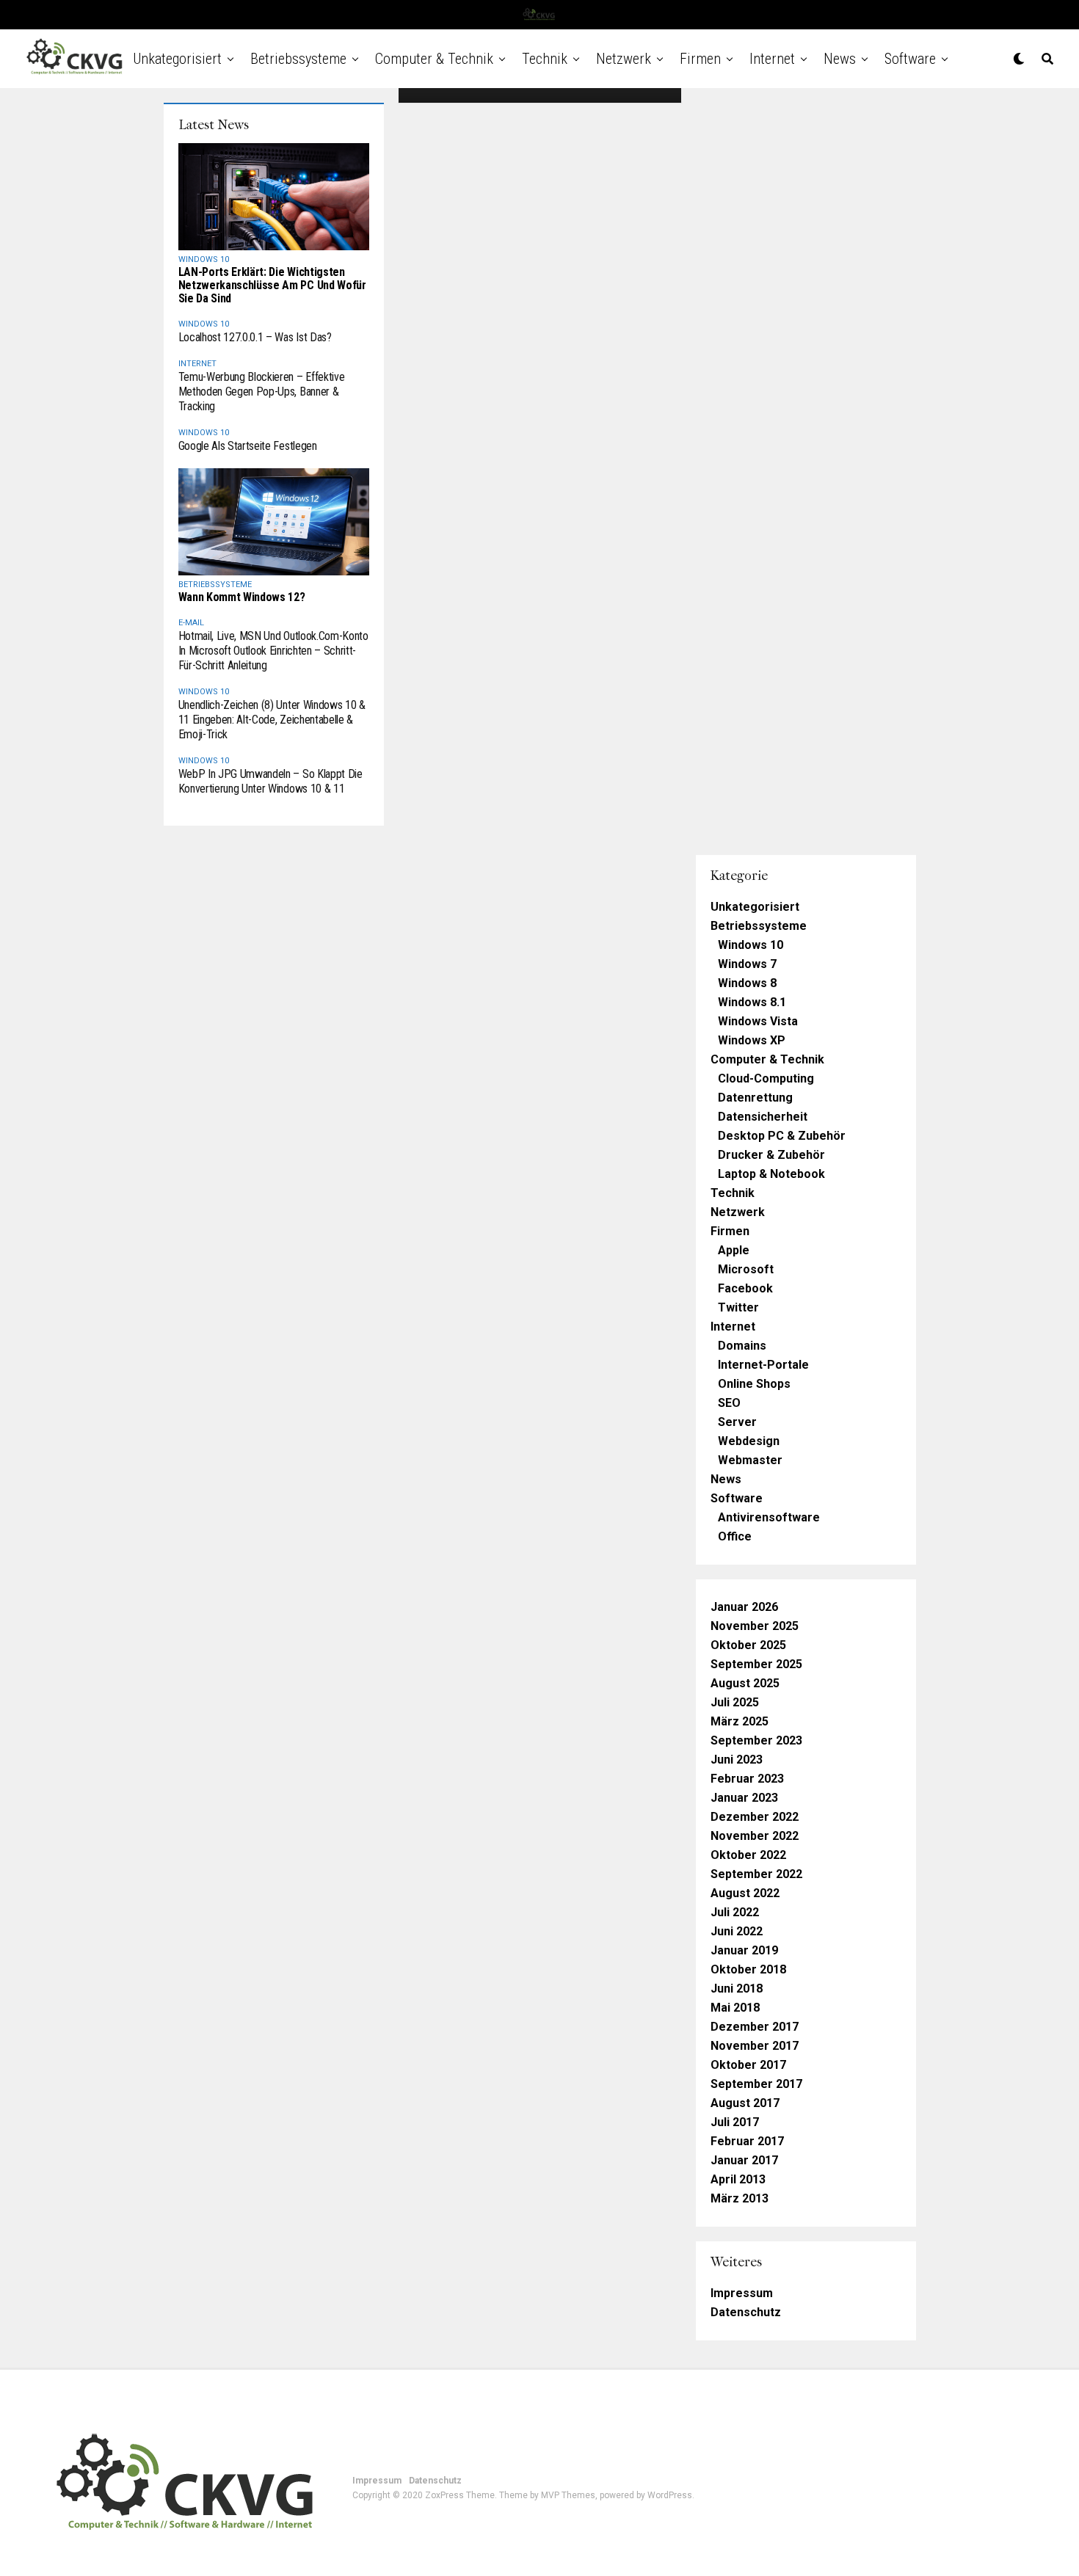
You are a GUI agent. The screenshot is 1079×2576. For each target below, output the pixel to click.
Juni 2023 (737, 1760)
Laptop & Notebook (771, 1174)
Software (910, 59)
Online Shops (754, 1384)
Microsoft (746, 1269)
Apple (734, 1250)
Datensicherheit (763, 1117)
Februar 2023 (747, 1779)
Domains (742, 1346)
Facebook (745, 1288)
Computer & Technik (434, 59)
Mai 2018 (735, 2008)
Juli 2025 (735, 1702)
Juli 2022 (735, 1912)
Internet (772, 59)
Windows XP (752, 1040)
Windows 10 (751, 945)
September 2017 (756, 2084)
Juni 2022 (737, 1931)
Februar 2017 (747, 2141)
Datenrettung (755, 1098)
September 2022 (756, 1874)
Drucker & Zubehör (771, 1155)
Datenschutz (746, 2312)
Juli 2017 (735, 2122)
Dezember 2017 (755, 2027)
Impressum (742, 2293)
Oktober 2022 (748, 1855)
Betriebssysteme (298, 59)
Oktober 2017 (748, 2065)
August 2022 (745, 1893)
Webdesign (749, 1441)
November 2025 (755, 1626)
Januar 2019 (744, 1950)
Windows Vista (758, 1021)
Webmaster (750, 1460)
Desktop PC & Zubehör (782, 1136)
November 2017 (755, 2046)
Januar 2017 (744, 2160)
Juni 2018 (737, 1989)
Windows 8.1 (752, 1002)
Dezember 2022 (755, 1817)
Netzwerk (624, 59)
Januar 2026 (744, 1607)
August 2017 (745, 2103)
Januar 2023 (744, 1798)
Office (735, 1536)
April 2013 (738, 2179)
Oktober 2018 (748, 1969)
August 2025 (745, 1683)
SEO (729, 1403)
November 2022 (755, 1836)
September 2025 (756, 1664)
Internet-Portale (763, 1365)
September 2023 (756, 1740)
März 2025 (740, 1721)
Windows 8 (747, 983)
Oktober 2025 (748, 1645)
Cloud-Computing (766, 1078)
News (840, 59)
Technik (545, 59)
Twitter (738, 1307)
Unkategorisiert (177, 59)
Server (737, 1422)
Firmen (700, 59)
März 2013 (740, 2198)
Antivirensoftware (769, 1517)
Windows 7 (747, 964)
